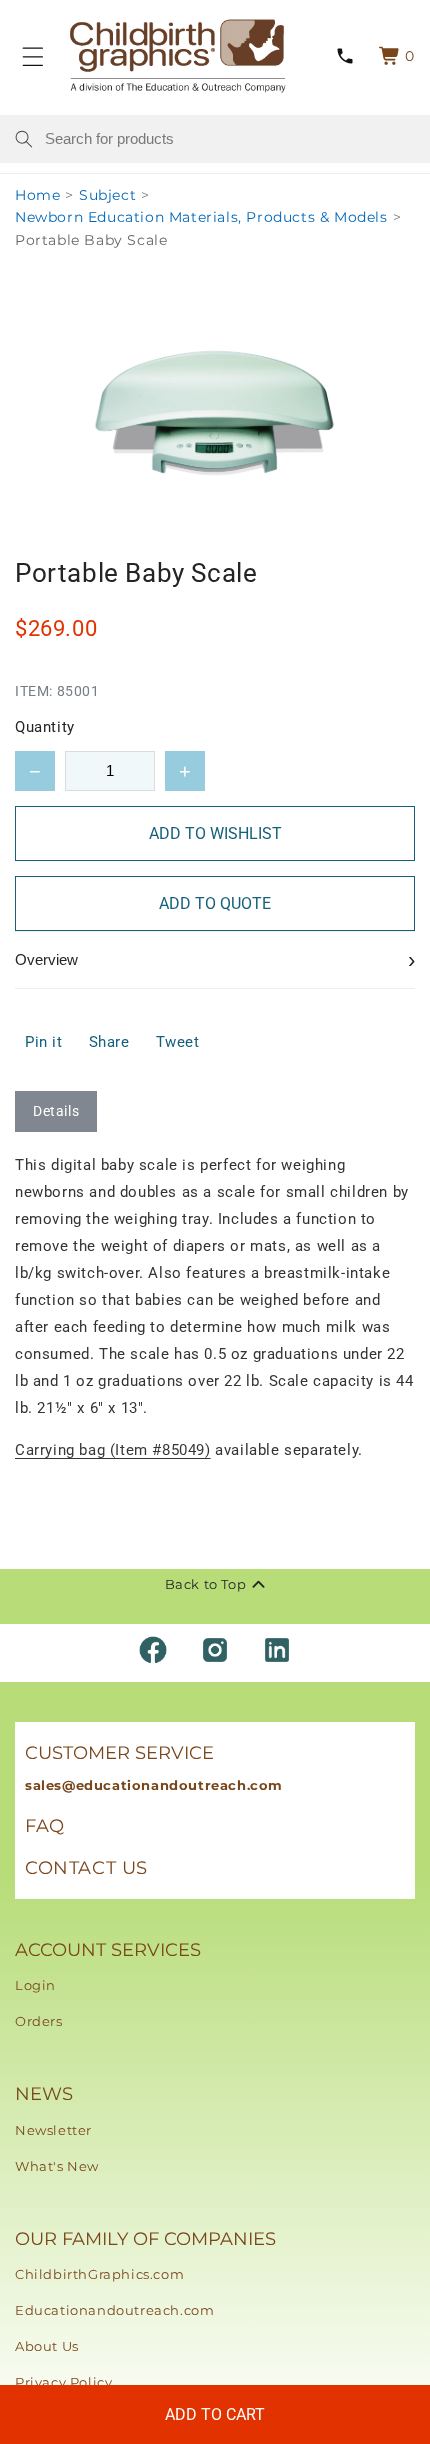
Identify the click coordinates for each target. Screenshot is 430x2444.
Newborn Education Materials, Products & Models (201, 217)
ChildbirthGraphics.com (99, 2274)
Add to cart (215, 2414)
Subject (107, 195)
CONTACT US (86, 1868)
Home (37, 195)
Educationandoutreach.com (114, 2310)
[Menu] (33, 56)
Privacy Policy (63, 2382)
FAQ (45, 1826)
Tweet (178, 1042)
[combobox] (230, 139)
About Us (47, 2346)
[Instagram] (215, 1650)
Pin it (44, 1042)
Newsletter (53, 2130)
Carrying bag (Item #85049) (113, 1450)
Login (35, 1985)
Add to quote (215, 903)
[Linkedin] (277, 1650)
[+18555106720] (344, 56)
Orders (39, 2021)
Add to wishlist (215, 833)
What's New (57, 2166)
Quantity (45, 727)
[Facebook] (153, 1650)
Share (109, 1042)
